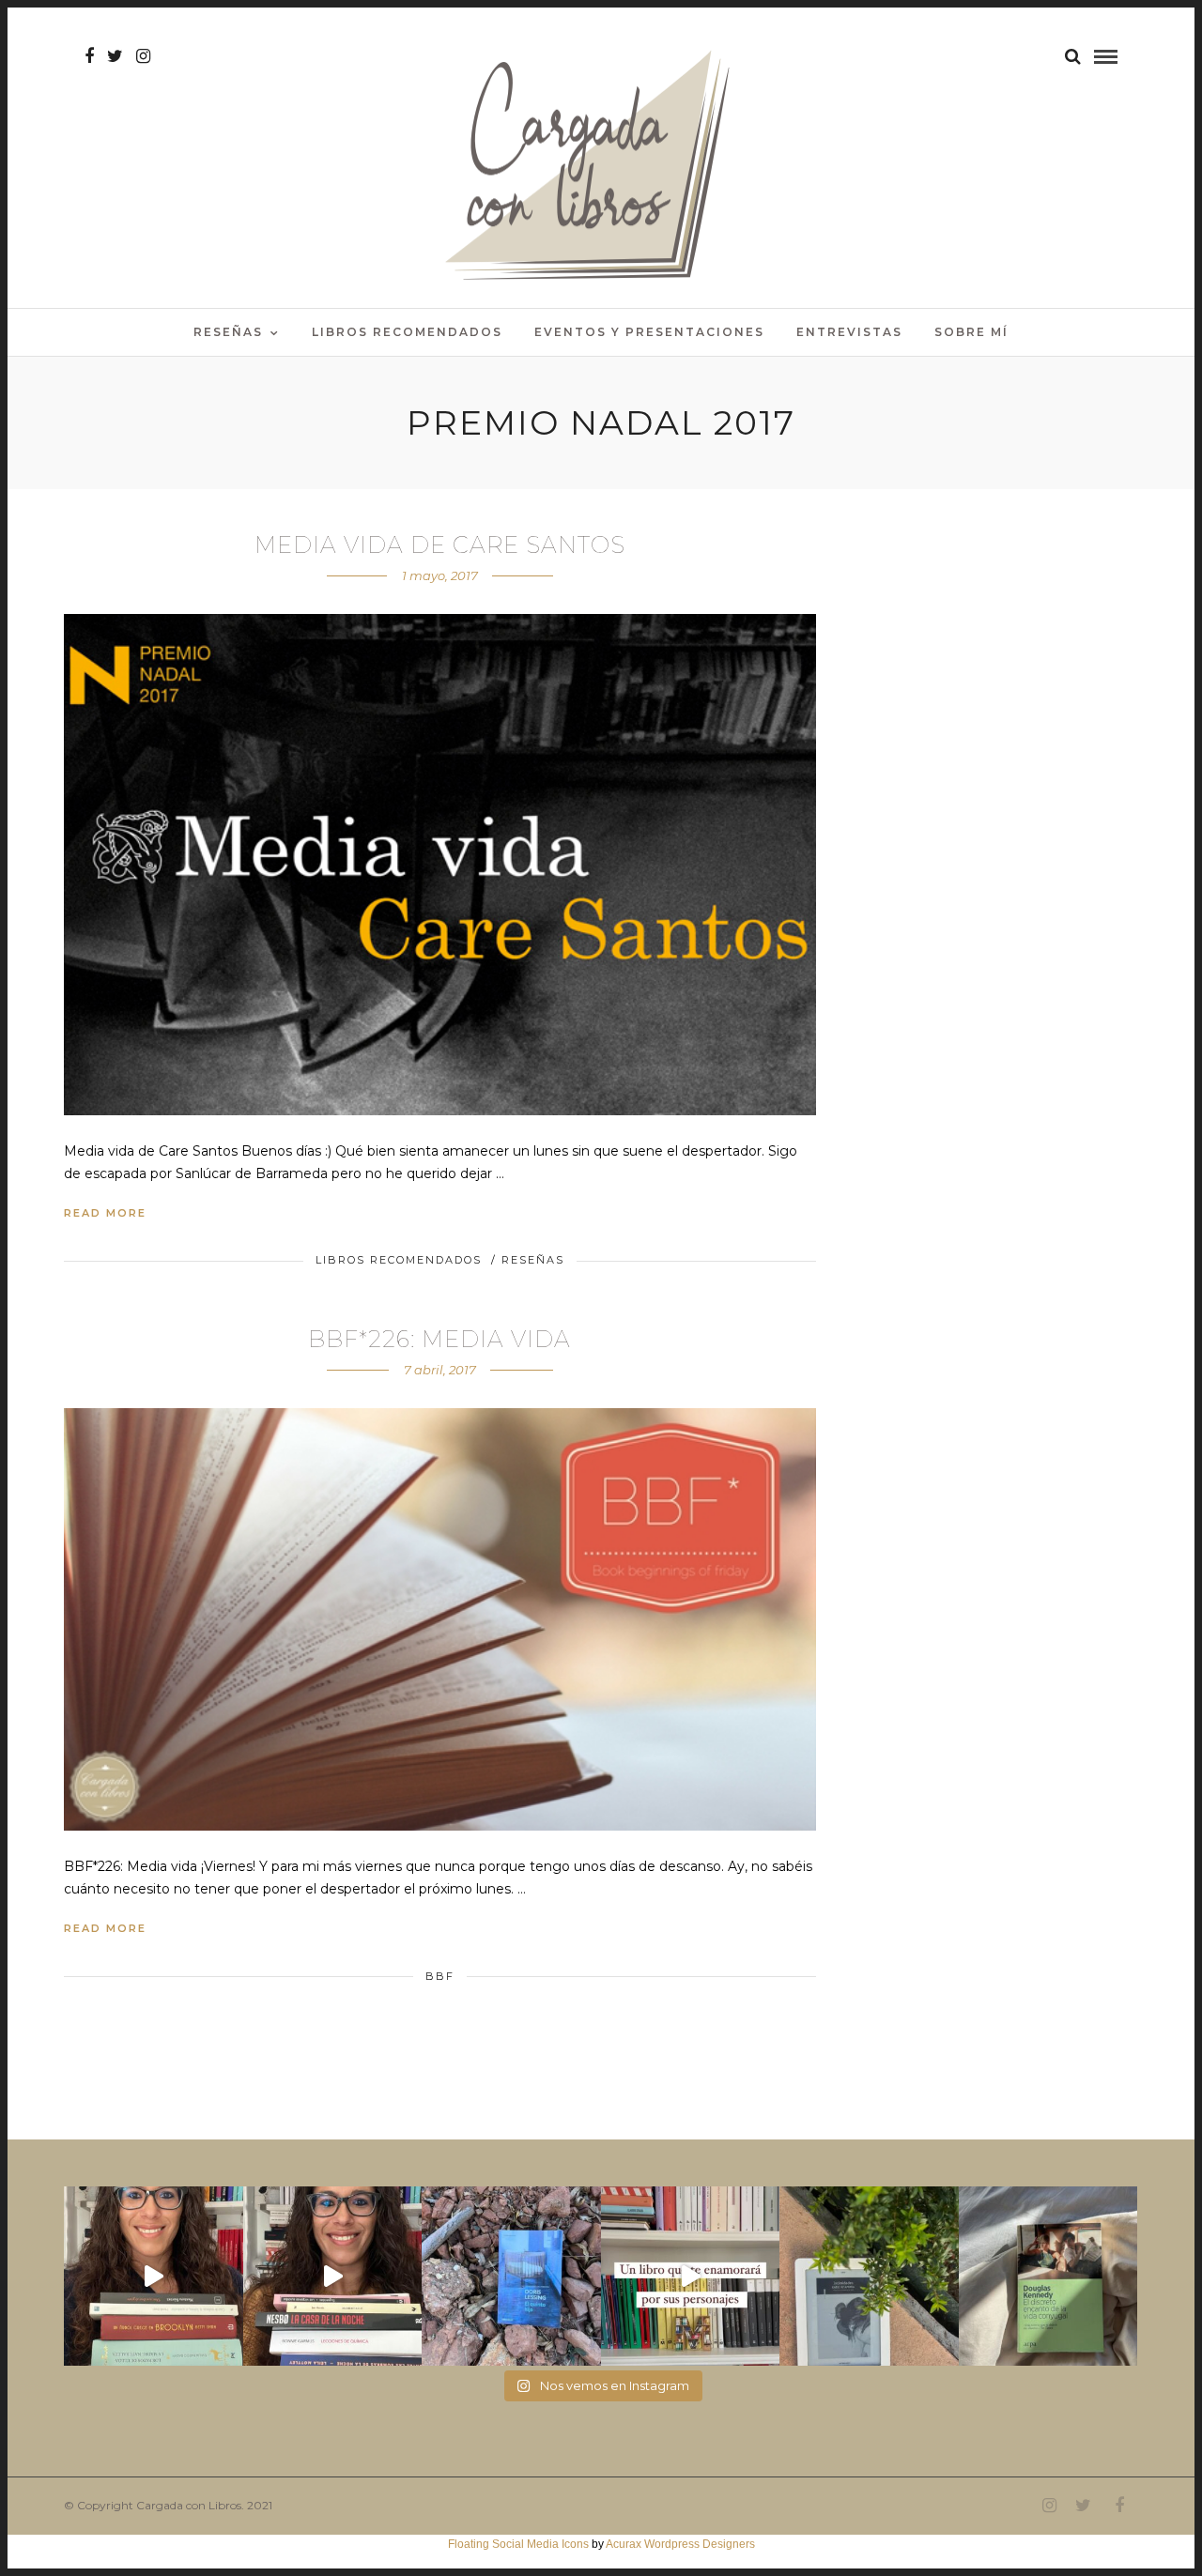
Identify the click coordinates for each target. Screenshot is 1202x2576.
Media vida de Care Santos (440, 545)
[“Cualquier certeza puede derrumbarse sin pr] (869, 2276)
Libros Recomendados (407, 332)
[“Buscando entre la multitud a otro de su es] (511, 2276)
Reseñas (228, 332)
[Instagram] (143, 56)
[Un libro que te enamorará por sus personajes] (691, 2276)
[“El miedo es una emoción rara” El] (1048, 2276)
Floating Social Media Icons (518, 2544)
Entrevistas (849, 332)
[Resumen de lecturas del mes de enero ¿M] (333, 2276)
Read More (105, 1213)
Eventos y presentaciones (649, 332)
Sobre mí (971, 332)
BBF (440, 1976)
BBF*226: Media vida (439, 1339)
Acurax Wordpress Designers (680, 2544)
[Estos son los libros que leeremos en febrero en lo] (154, 2276)
